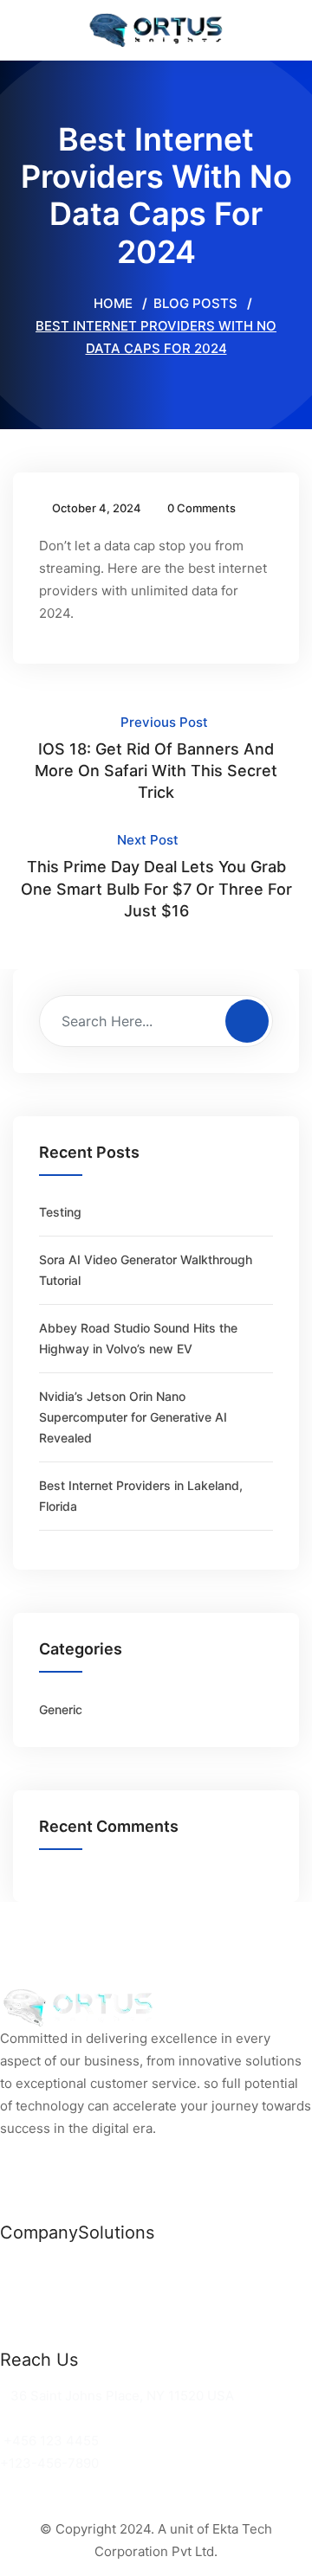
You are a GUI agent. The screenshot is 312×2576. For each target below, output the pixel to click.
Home (111, 303)
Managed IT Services (145, 2313)
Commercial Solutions (147, 2268)
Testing (60, 1212)
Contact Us (36, 2336)
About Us (29, 2313)
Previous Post (156, 758)
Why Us (24, 2291)
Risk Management (135, 2336)
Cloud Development (140, 2291)
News (18, 2268)
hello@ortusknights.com (80, 2418)
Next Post (156, 875)
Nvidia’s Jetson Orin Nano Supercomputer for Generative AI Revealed (133, 1417)
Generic (61, 1709)
